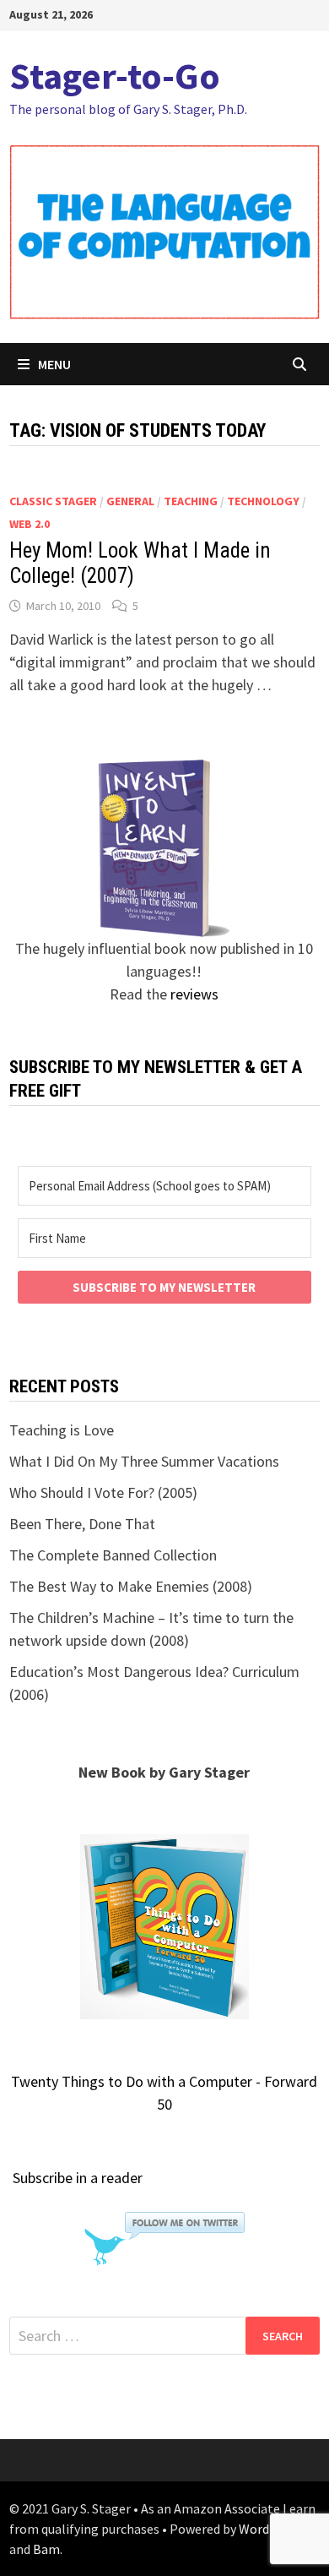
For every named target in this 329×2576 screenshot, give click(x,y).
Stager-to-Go (115, 76)
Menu (54, 364)
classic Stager (53, 501)
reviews (194, 994)
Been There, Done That (82, 1524)
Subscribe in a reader (78, 2178)
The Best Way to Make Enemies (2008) (131, 1586)
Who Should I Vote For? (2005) (103, 1492)
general (130, 501)
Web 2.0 (30, 524)
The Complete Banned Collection (113, 1555)
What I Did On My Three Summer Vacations (144, 1461)
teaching (191, 501)
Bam (46, 2549)
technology (263, 501)
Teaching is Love (62, 1430)
